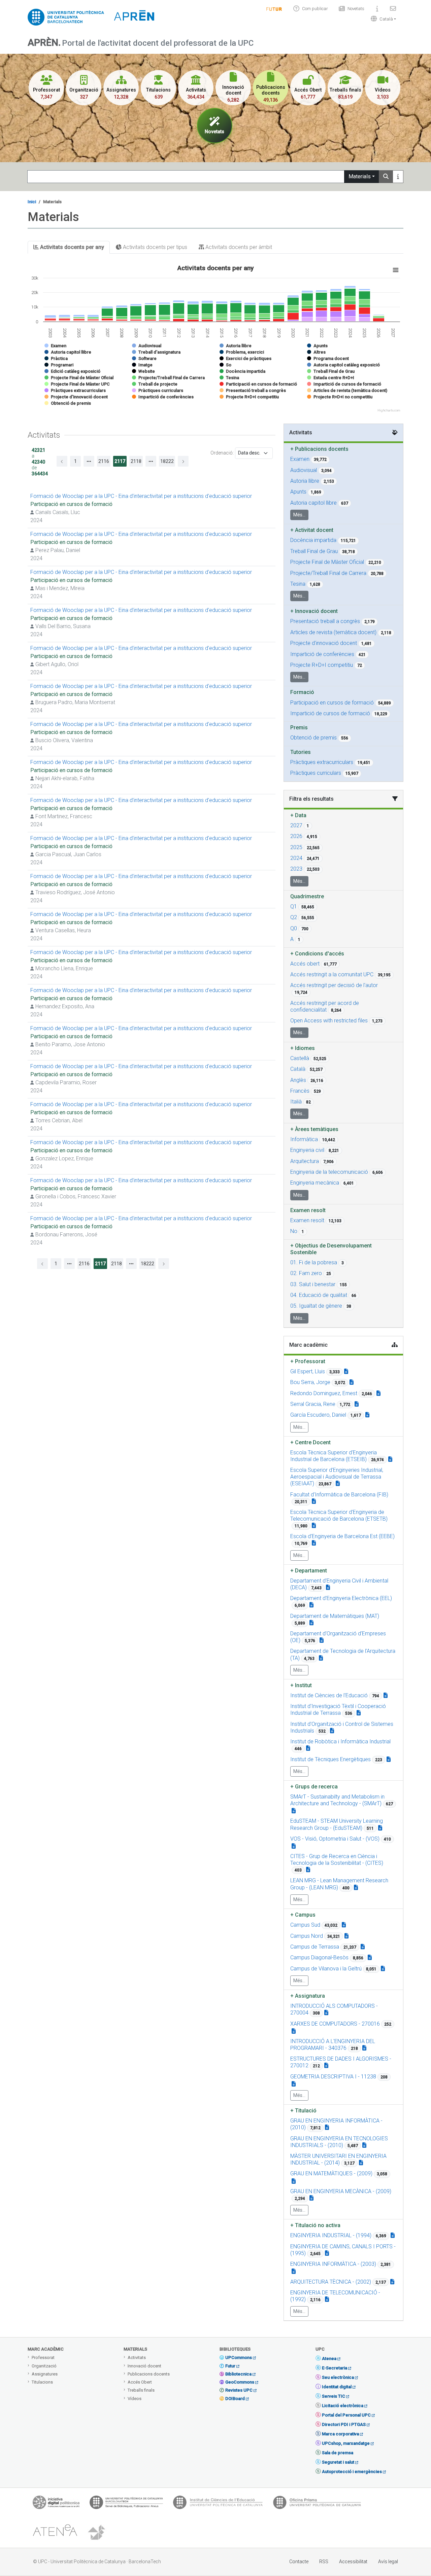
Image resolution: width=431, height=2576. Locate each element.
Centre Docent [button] (310, 1442)
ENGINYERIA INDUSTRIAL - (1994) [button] (331, 2235)
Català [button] (298, 1069)
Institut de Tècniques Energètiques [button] (330, 1759)
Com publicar (315, 9)
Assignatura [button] (308, 1996)
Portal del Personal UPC (346, 2415)
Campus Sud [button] (305, 1925)
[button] (382, 19)
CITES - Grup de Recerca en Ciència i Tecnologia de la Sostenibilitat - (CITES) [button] (337, 1860)
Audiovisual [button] (304, 470)
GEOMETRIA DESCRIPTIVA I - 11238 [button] (333, 2077)
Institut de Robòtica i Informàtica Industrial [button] (340, 1741)
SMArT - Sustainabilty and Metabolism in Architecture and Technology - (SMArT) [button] (337, 1800)
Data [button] (298, 815)
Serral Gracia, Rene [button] (313, 1404)
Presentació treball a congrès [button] (325, 621)
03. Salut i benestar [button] (313, 1284)
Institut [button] (301, 1685)
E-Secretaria (335, 2368)
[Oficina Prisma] (317, 2504)
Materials (360, 176)
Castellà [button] (300, 1058)
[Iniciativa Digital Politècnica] (56, 2504)
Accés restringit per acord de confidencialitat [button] (325, 1006)
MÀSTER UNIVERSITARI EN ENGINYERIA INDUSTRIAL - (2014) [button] (338, 2159)
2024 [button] (296, 858)
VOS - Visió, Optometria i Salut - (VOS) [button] (335, 1839)
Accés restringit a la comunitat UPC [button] (332, 974)
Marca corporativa (340, 2434)
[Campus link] (294, 1811)
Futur (230, 2366)
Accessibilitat (353, 2562)
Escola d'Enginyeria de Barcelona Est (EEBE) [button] (342, 1536)
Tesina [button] (298, 584)
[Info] (274, 9)
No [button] (294, 1231)
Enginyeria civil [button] (307, 1150)
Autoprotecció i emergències (352, 2472)
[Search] (386, 177)
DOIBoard (235, 2399)
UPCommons (239, 2357)
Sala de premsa (338, 2453)
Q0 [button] (294, 928)
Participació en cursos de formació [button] (332, 703)
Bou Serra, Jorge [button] (310, 1382)
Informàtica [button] (304, 1139)
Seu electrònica (338, 2377)
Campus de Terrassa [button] (315, 1947)
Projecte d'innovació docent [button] (324, 643)
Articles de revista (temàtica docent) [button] (333, 632)
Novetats (356, 9)
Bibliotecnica (238, 2374)
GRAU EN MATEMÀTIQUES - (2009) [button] (331, 2173)
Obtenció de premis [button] (313, 738)
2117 (120, 461)
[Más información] (398, 177)
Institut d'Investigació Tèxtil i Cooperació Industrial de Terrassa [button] (338, 1710)
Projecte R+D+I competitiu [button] (322, 665)
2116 (104, 461)
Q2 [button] (294, 917)
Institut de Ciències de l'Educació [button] (329, 1695)
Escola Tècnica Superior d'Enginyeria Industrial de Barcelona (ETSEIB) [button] (334, 1456)
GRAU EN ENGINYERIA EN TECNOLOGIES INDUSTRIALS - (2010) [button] (339, 2142)
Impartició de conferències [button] (322, 654)
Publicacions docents (149, 2374)
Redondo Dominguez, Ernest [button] (324, 1393)
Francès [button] (300, 1091)
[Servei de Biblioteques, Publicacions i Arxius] (126, 2504)
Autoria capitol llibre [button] (313, 503)
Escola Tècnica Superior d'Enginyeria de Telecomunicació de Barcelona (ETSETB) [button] (339, 1515)
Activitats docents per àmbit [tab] (238, 247)
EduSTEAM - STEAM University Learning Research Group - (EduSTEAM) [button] (337, 1824)
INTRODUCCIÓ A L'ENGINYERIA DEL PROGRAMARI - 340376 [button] (333, 2045)
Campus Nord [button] (307, 1936)
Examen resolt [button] (307, 1220)
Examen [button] (300, 459)
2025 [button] (296, 847)
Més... (299, 515)
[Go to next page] (183, 461)
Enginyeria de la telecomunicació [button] (329, 1172)
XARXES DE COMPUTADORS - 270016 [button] (335, 2024)
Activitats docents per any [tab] (71, 247)
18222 (167, 461)
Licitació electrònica (343, 2406)
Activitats (137, 2357)
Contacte (299, 2562)
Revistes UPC (239, 2390)
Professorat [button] (308, 1361)
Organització (44, 2366)
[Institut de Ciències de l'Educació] (218, 2504)
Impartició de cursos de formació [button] (330, 713)
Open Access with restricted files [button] (329, 1021)
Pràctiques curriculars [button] (316, 773)
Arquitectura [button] (305, 1161)
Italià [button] (296, 1102)
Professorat (43, 2357)
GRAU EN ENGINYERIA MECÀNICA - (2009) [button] (341, 2191)
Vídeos (135, 2399)
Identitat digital (337, 2387)
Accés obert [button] (305, 964)
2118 (136, 461)
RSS (324, 2562)
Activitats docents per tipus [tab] (154, 247)
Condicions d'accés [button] (317, 954)
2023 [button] (296, 869)
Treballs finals (141, 2390)
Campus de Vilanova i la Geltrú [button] (326, 1969)
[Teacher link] (346, 1371)
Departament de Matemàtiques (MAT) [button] (335, 1616)
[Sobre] (377, 9)
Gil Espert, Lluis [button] (308, 1371)
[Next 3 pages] (151, 461)
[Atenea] (55, 2533)
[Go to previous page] (62, 461)
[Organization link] (390, 1459)
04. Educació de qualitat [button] (319, 1295)
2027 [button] (296, 825)
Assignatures (45, 2374)
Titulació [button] (303, 2111)
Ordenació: (222, 453)
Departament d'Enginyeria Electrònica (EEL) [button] (341, 1598)
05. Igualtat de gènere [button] (316, 1306)
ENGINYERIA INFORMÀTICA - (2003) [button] (333, 2264)
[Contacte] (393, 9)
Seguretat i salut (338, 2462)
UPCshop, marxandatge (346, 2443)
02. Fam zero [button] (306, 1273)
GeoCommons (240, 2382)
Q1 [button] (294, 906)
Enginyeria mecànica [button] (315, 1183)
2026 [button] (296, 836)
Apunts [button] (298, 492)
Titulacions (42, 2382)
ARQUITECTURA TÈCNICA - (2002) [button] (331, 2282)
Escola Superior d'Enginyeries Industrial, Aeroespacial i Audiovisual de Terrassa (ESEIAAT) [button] (337, 1477)
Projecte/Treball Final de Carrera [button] (328, 573)
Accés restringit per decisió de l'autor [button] (334, 985)
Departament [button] (309, 1571)
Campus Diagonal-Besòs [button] (319, 1957)
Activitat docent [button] (312, 530)
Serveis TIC (334, 2396)
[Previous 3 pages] (89, 461)
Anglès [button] (298, 1080)
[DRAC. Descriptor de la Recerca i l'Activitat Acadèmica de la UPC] (97, 2533)
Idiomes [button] (303, 1048)
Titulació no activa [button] (315, 2225)
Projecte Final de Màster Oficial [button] (327, 562)
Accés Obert (140, 2382)
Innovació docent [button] (314, 611)
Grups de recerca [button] (314, 1787)
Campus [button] (303, 1915)
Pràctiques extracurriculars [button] (322, 762)
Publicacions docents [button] (319, 449)
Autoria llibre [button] (305, 481)
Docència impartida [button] (313, 540)
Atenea (329, 2359)
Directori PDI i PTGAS (344, 2424)
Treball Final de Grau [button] (314, 551)
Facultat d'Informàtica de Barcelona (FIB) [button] (339, 1495)
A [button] (292, 939)
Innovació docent (144, 2366)
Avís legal (388, 2562)
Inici (32, 202)
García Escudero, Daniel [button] (318, 1415)
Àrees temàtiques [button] (314, 1129)
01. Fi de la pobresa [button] (314, 1262)
